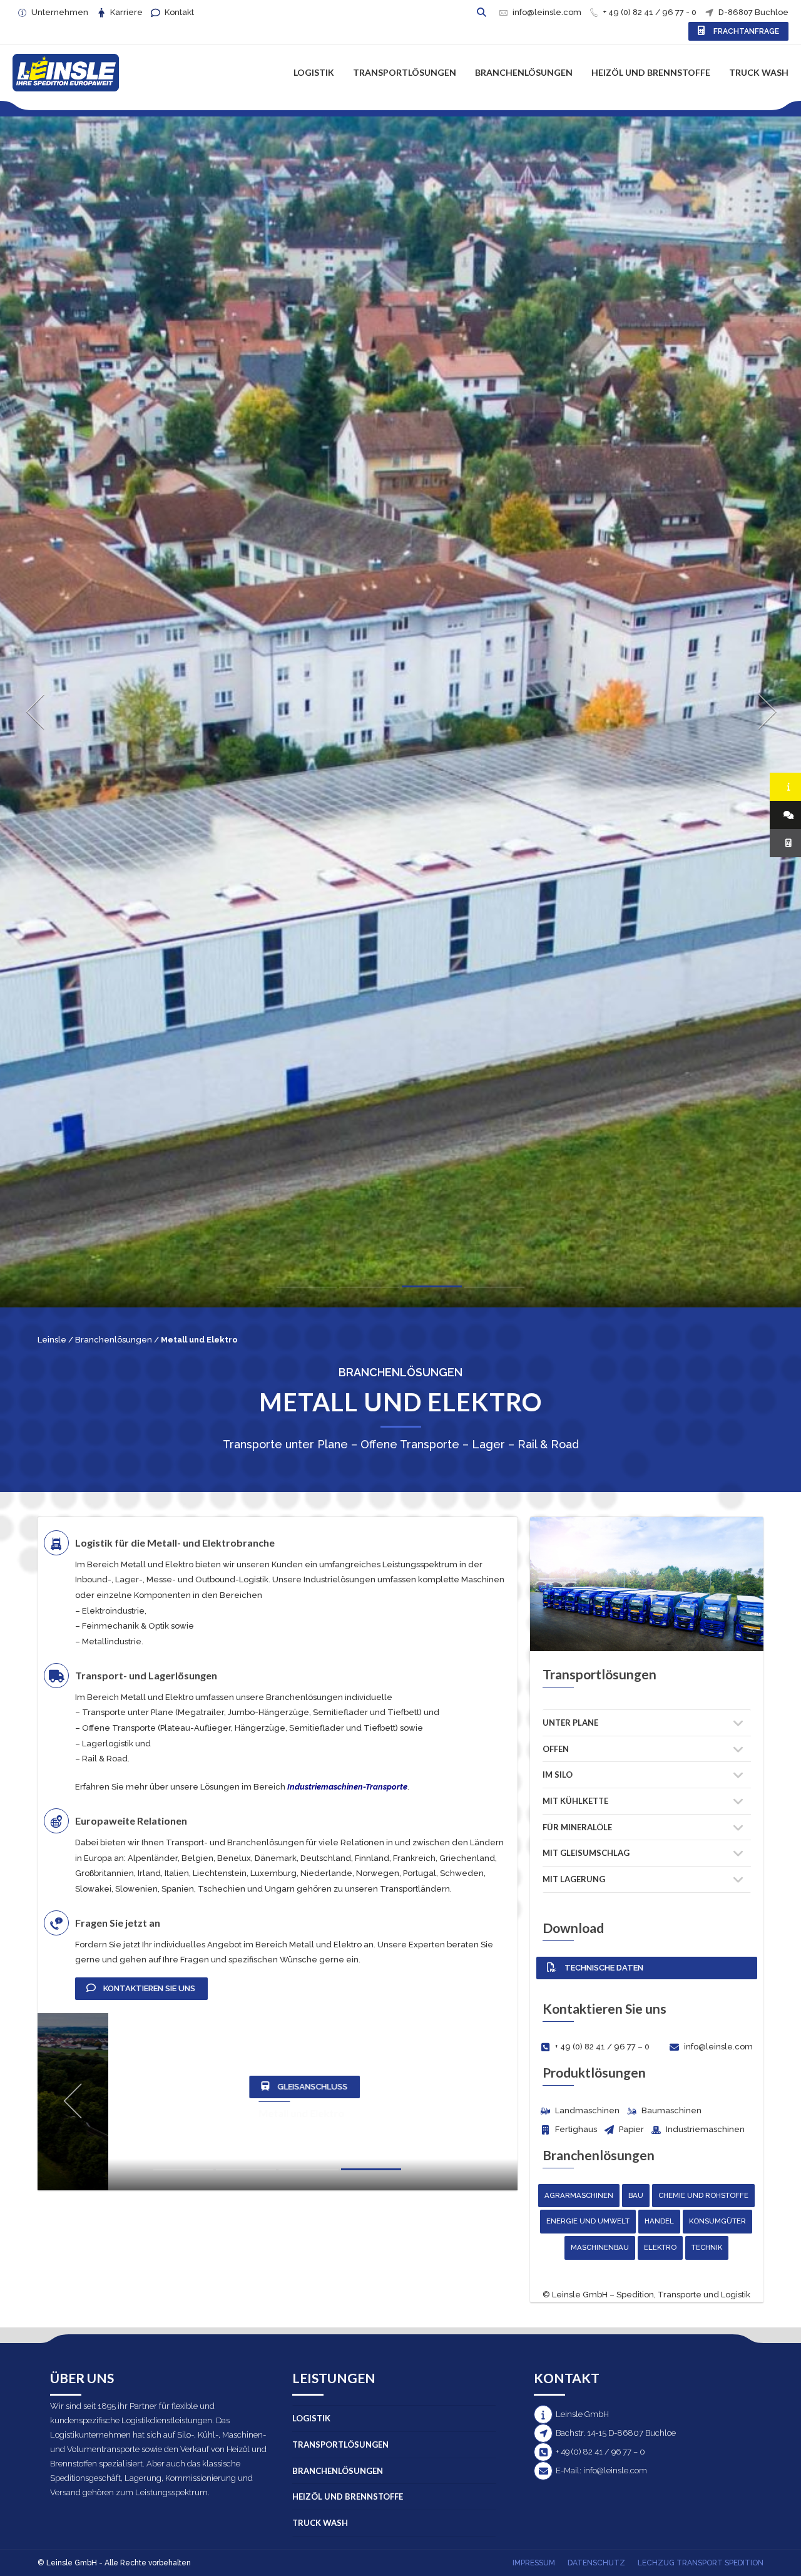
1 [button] (307, 1290)
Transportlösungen (405, 72)
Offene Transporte (119, 1728)
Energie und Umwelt (588, 2221)
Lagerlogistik (108, 1744)
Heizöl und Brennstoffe (651, 72)
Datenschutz (596, 2563)
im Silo (558, 1775)
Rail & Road (105, 1759)
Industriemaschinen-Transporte (347, 1787)
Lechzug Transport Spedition (701, 2563)
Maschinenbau (600, 2247)
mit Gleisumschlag (586, 1853)
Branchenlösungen (524, 72)
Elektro (660, 2247)
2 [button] (369, 1290)
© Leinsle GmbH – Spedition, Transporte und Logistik (646, 2295)
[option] (400, 1018)
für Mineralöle (577, 1827)
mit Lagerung (574, 1879)
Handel (659, 2221)
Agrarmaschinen (579, 2195)
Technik (707, 2247)
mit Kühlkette (575, 1801)
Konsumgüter (717, 2221)
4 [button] (494, 1290)
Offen (556, 1749)
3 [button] (432, 1289)
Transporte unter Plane (128, 1712)
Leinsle (52, 1340)
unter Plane (570, 1723)
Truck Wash (759, 72)
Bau (636, 2195)
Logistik (314, 72)
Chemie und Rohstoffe (703, 2195)
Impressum (534, 2563)
